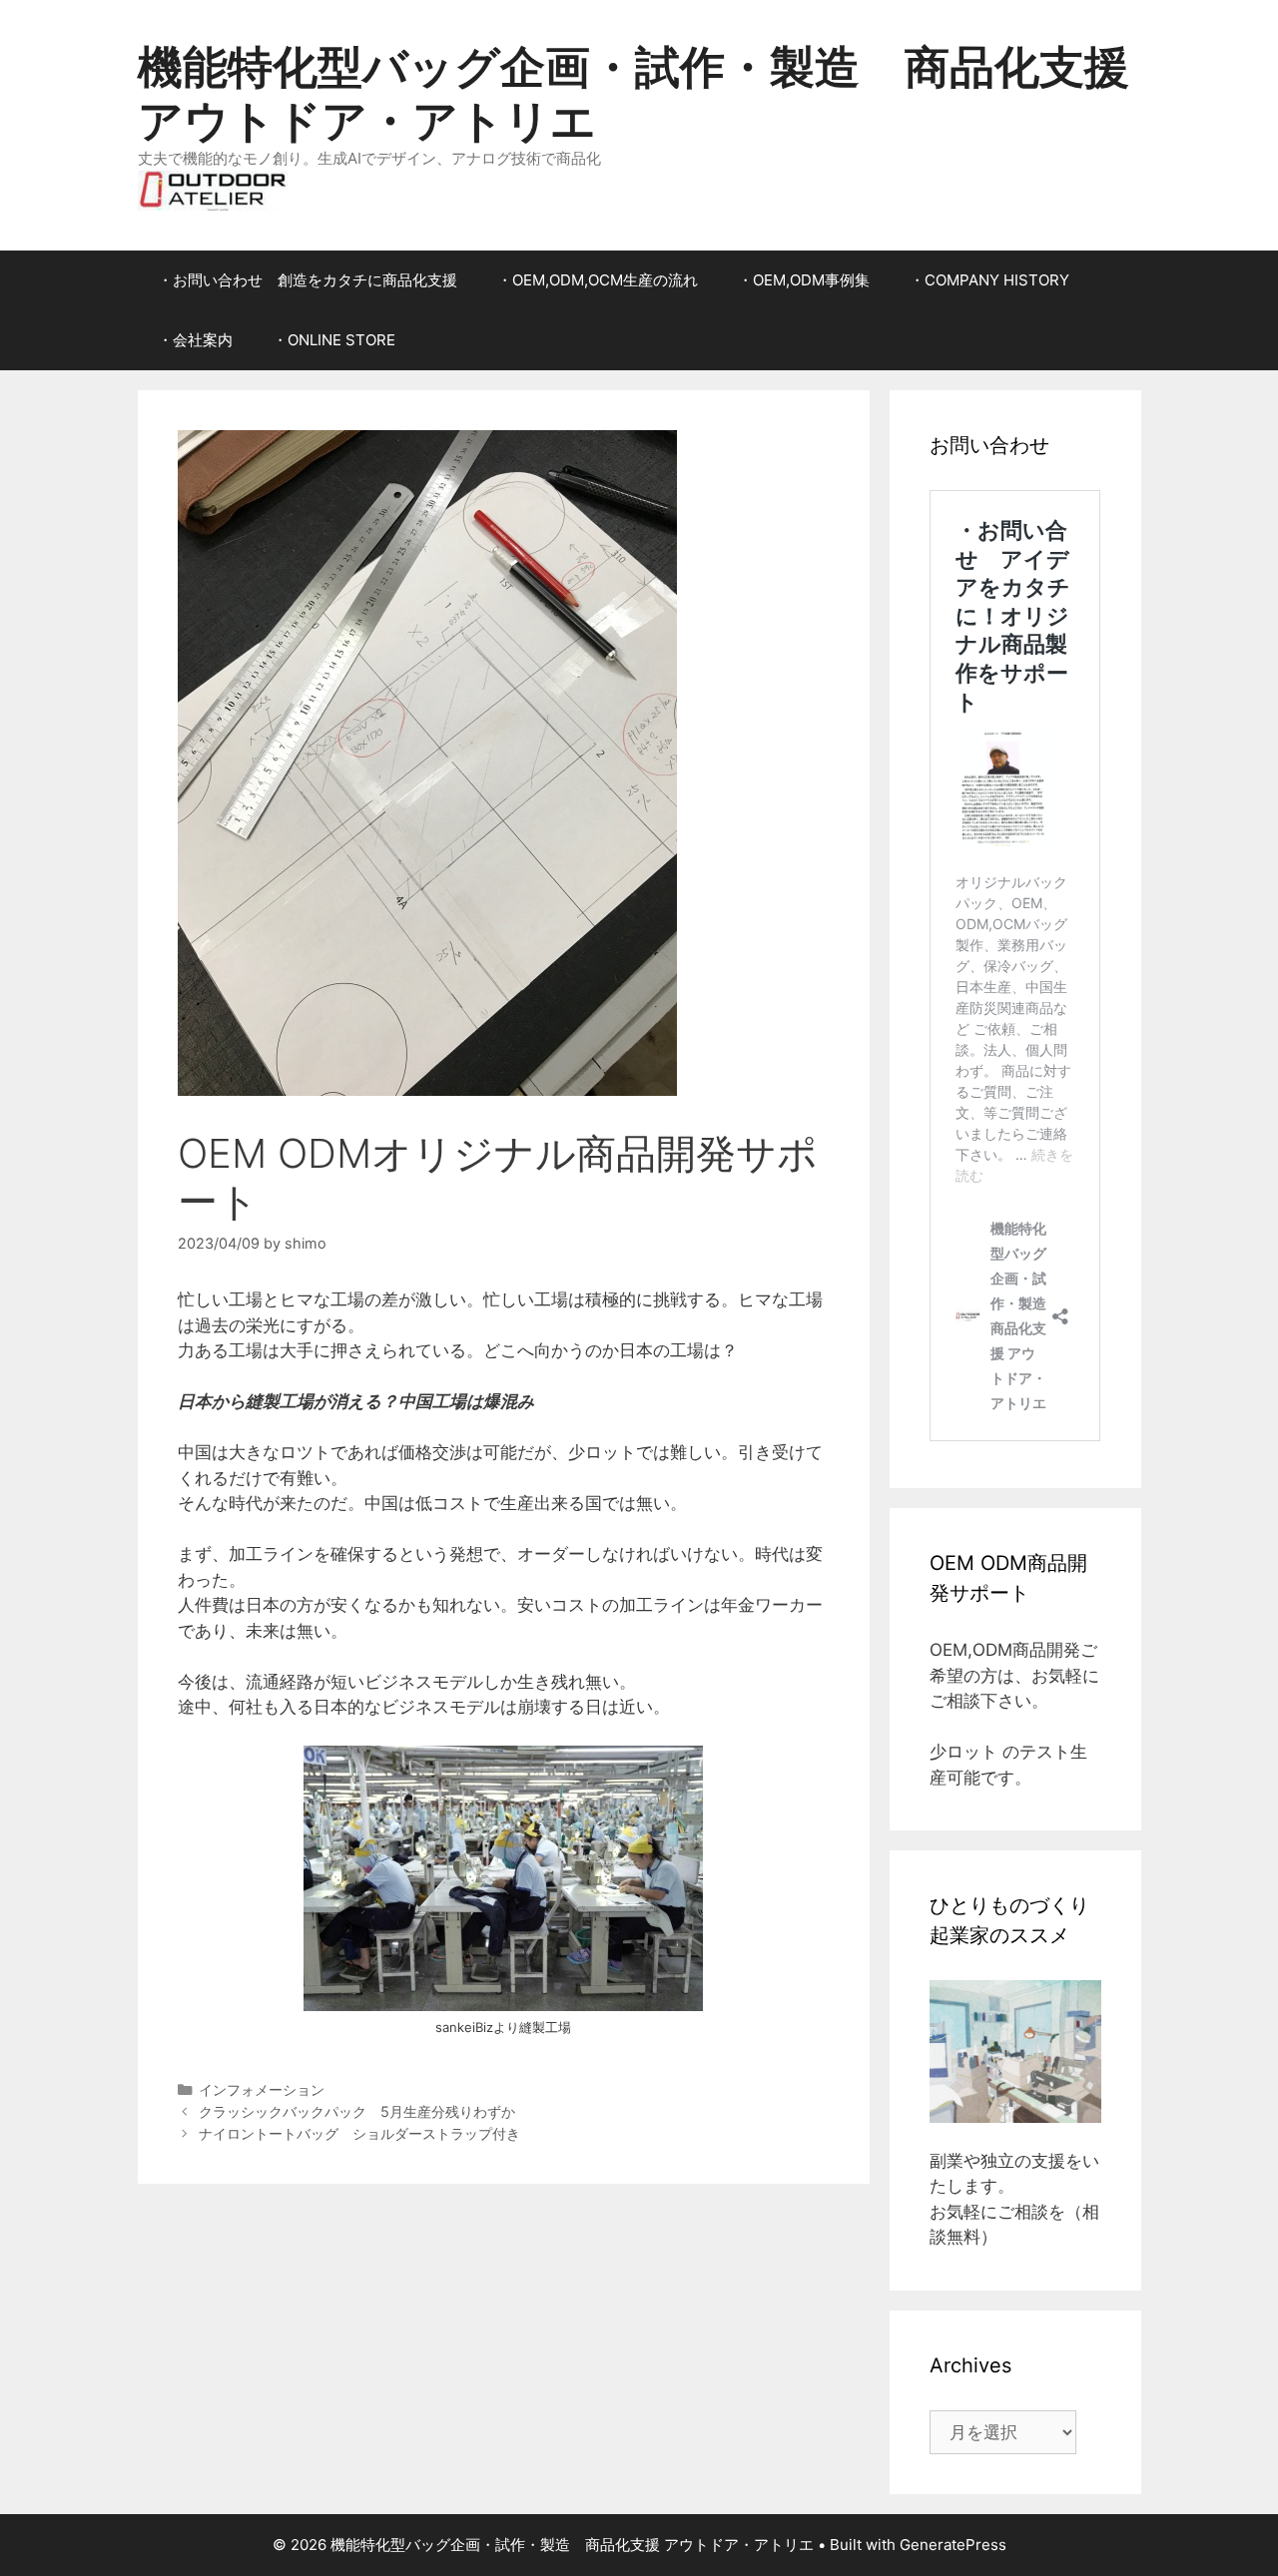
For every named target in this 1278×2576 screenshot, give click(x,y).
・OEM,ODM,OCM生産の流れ (598, 280)
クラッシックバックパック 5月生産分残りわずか (357, 2111)
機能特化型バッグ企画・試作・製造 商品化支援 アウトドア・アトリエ (634, 93)
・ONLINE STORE (334, 340)
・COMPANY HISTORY (989, 280)
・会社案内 (195, 340)
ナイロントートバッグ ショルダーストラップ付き (359, 2133)
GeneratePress (953, 2545)
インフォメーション (262, 2089)
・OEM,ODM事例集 (804, 280)
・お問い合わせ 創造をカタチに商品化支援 (308, 280)
